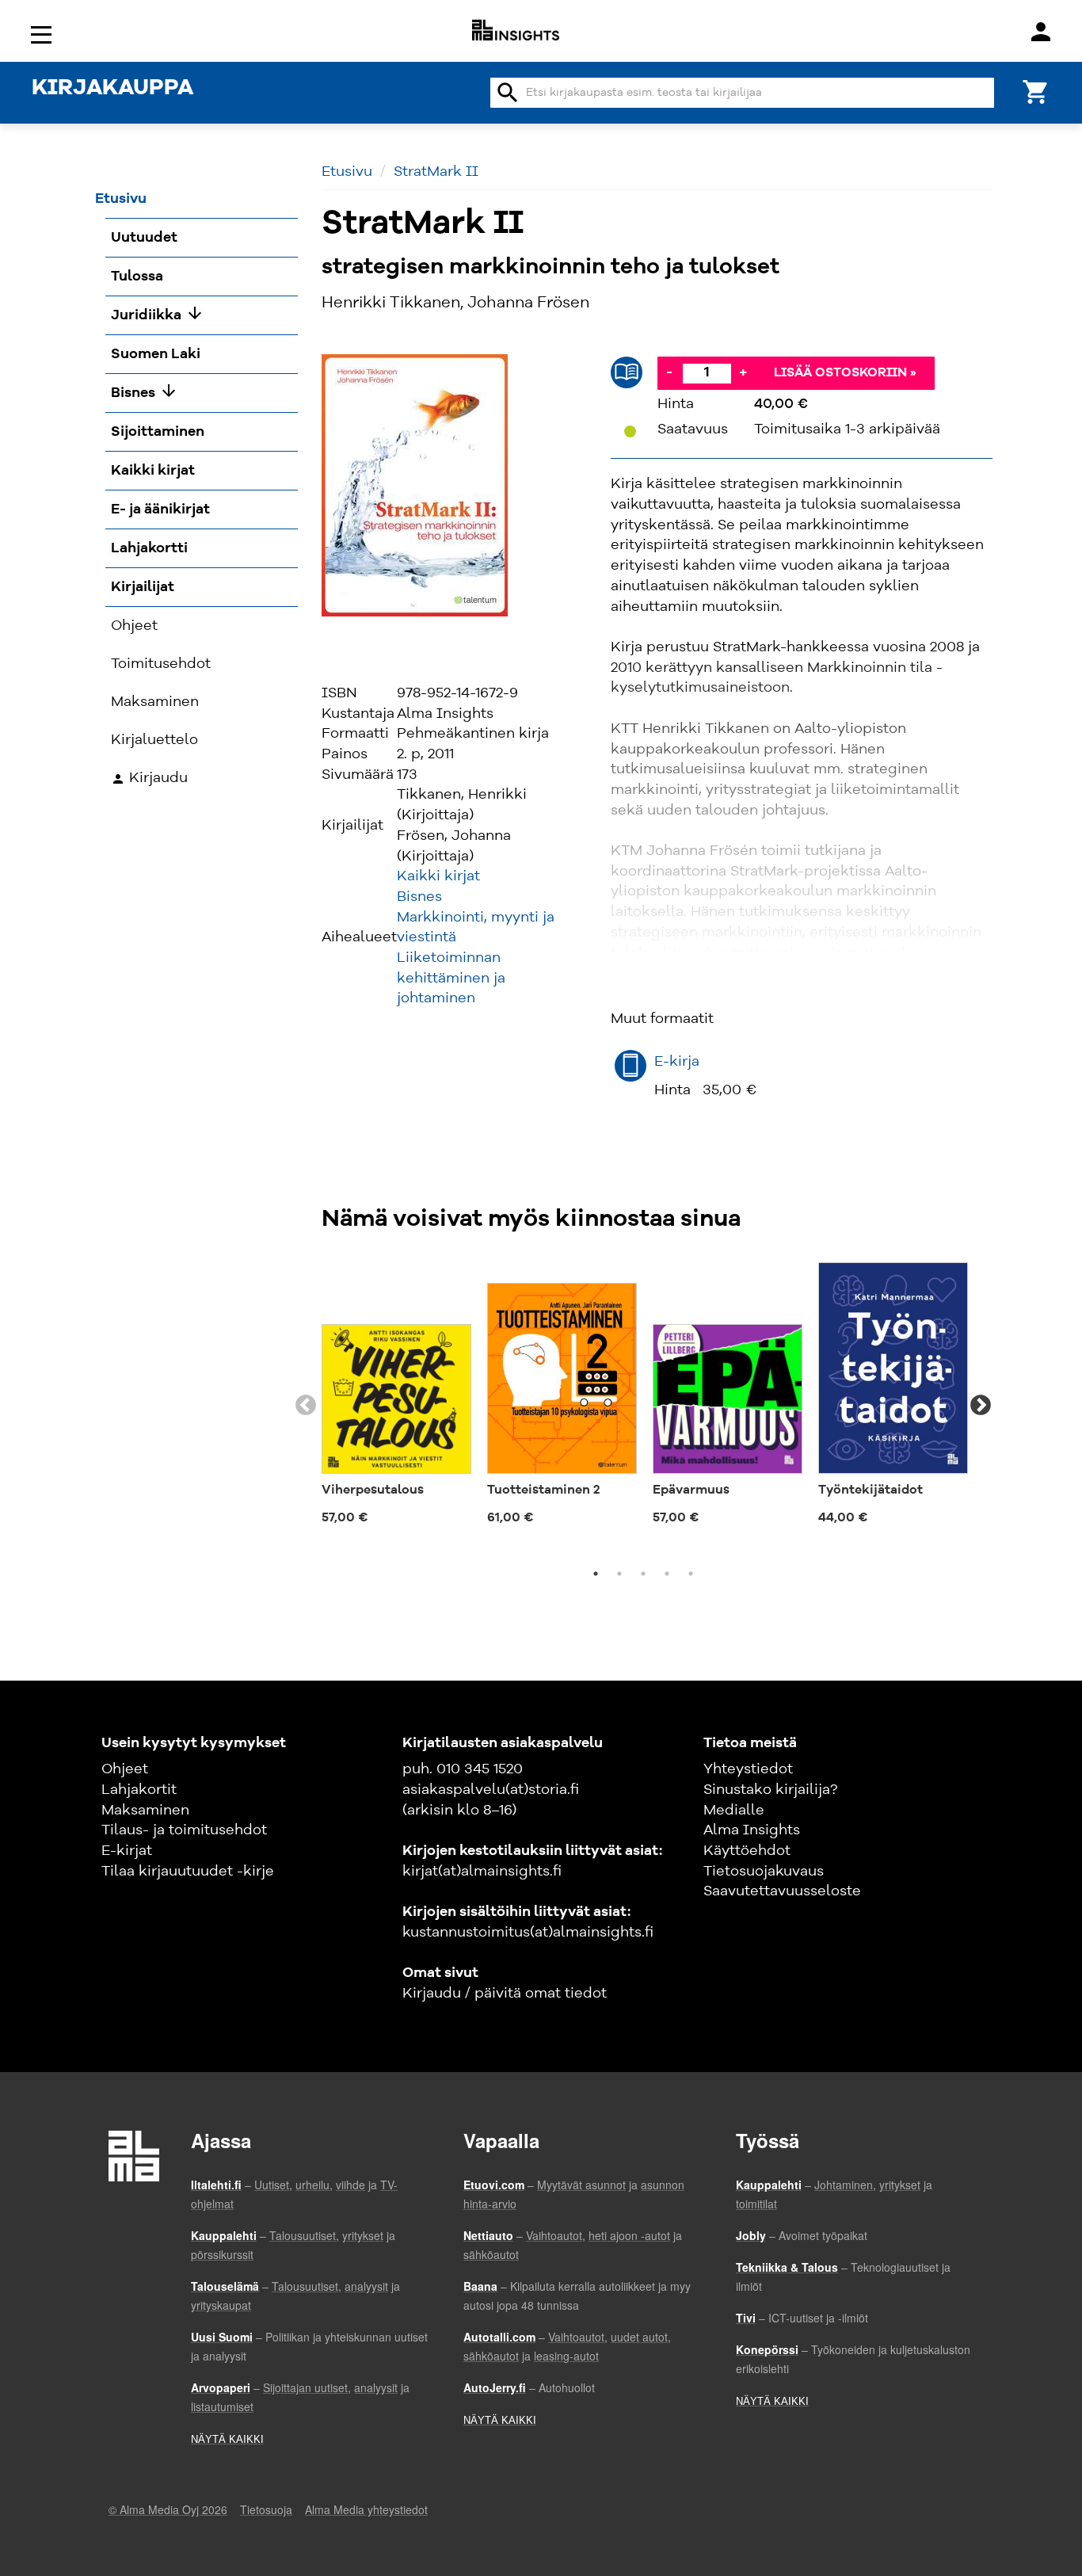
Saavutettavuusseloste (782, 1891)
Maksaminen (145, 1811)
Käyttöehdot (747, 1851)
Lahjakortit (139, 1790)
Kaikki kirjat (438, 876)
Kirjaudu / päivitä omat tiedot (505, 1994)
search (508, 93)
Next (981, 1406)
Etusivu (347, 172)
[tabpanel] (396, 1397)
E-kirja (677, 1062)
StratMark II (436, 172)
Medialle (734, 1811)
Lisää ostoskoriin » (845, 373)
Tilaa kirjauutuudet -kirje (188, 1872)
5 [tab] (691, 1574)
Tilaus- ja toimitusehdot (184, 1830)
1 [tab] (596, 1574)
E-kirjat (127, 1851)
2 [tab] (619, 1574)
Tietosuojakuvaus (764, 1872)
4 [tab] (667, 1574)
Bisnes (419, 897)
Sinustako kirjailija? (770, 1790)
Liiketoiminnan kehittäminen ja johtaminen (451, 978)
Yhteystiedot (748, 1769)
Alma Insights (752, 1830)
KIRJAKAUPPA (112, 89)
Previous (306, 1406)
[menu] (44, 34)
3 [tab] (643, 1574)
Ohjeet (125, 1769)
